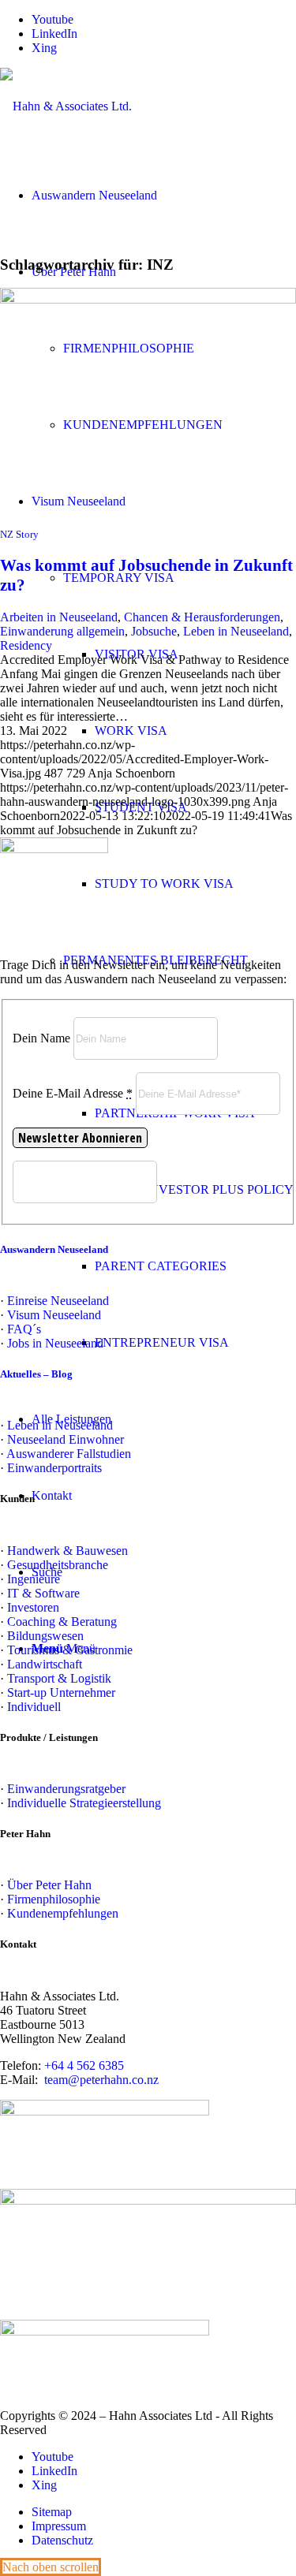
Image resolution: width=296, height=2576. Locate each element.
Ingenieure (34, 1579)
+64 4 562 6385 (84, 2065)
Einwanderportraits (54, 1468)
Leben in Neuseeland (236, 631)
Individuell (34, 1707)
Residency (26, 645)
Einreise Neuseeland (58, 1301)
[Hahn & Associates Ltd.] (66, 106)
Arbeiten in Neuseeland (59, 617)
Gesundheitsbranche (58, 1565)
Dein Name (41, 1038)
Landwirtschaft (45, 1664)
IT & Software (43, 1593)
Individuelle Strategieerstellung (84, 1803)
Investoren (33, 1607)
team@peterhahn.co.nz (101, 2080)
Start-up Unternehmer (61, 1692)
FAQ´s (24, 1329)
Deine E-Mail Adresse (73, 1093)
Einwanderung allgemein (62, 631)
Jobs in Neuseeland (55, 1343)
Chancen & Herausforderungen (202, 617)
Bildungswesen (45, 1636)
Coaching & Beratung (62, 1622)
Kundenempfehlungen (63, 1913)
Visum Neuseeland (54, 1315)
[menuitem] (195, 884)
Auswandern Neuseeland (54, 1249)
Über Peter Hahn (49, 1885)
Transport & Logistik (59, 1678)
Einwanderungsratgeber (66, 1789)
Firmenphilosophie (54, 1899)
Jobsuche (154, 631)
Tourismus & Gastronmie (70, 1650)
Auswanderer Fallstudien (69, 1454)
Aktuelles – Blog (36, 1374)
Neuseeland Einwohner (66, 1439)
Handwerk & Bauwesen (67, 1551)
